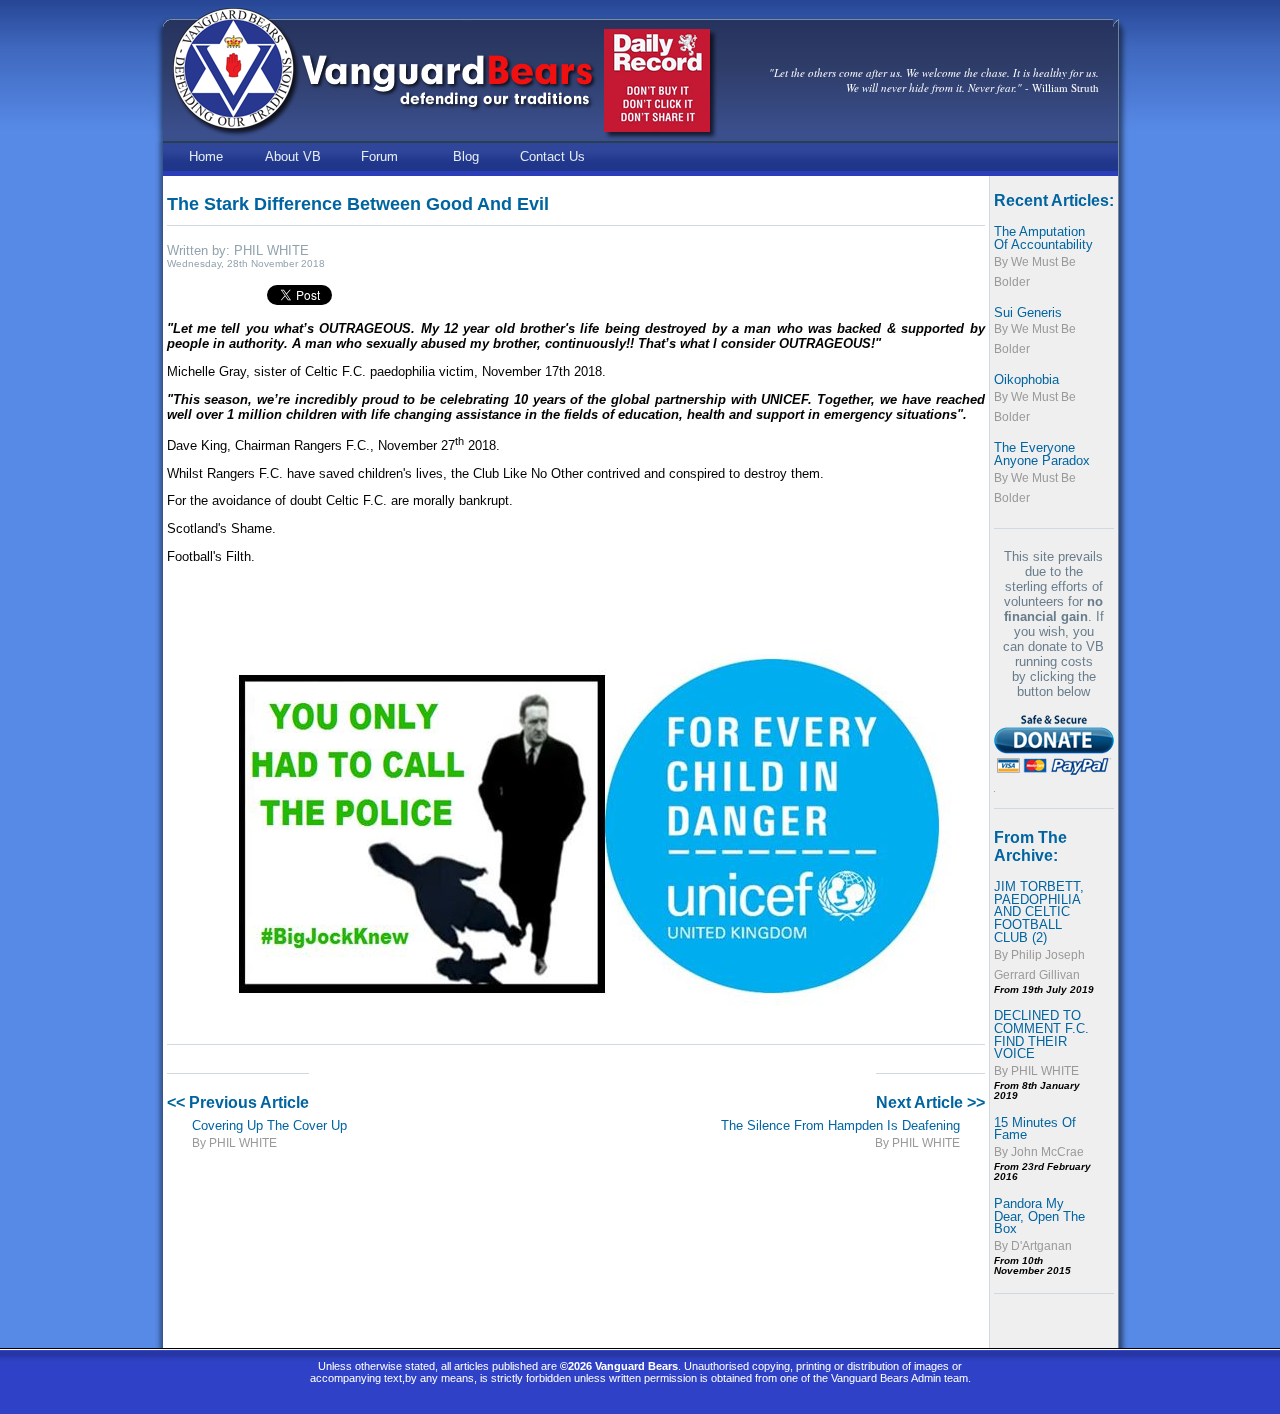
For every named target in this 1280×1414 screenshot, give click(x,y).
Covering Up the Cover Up (269, 1125)
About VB (293, 156)
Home (206, 156)
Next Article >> (930, 1102)
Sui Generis (1028, 312)
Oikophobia (1026, 379)
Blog (466, 156)
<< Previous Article (238, 1102)
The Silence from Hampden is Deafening (840, 1125)
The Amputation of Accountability (1043, 238)
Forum (379, 156)
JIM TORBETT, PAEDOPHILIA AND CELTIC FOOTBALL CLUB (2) (1039, 912)
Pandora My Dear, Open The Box (1039, 1216)
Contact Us (552, 156)
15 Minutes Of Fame (1035, 1129)
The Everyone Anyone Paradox (1042, 454)
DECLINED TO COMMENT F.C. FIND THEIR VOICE (1041, 1034)
